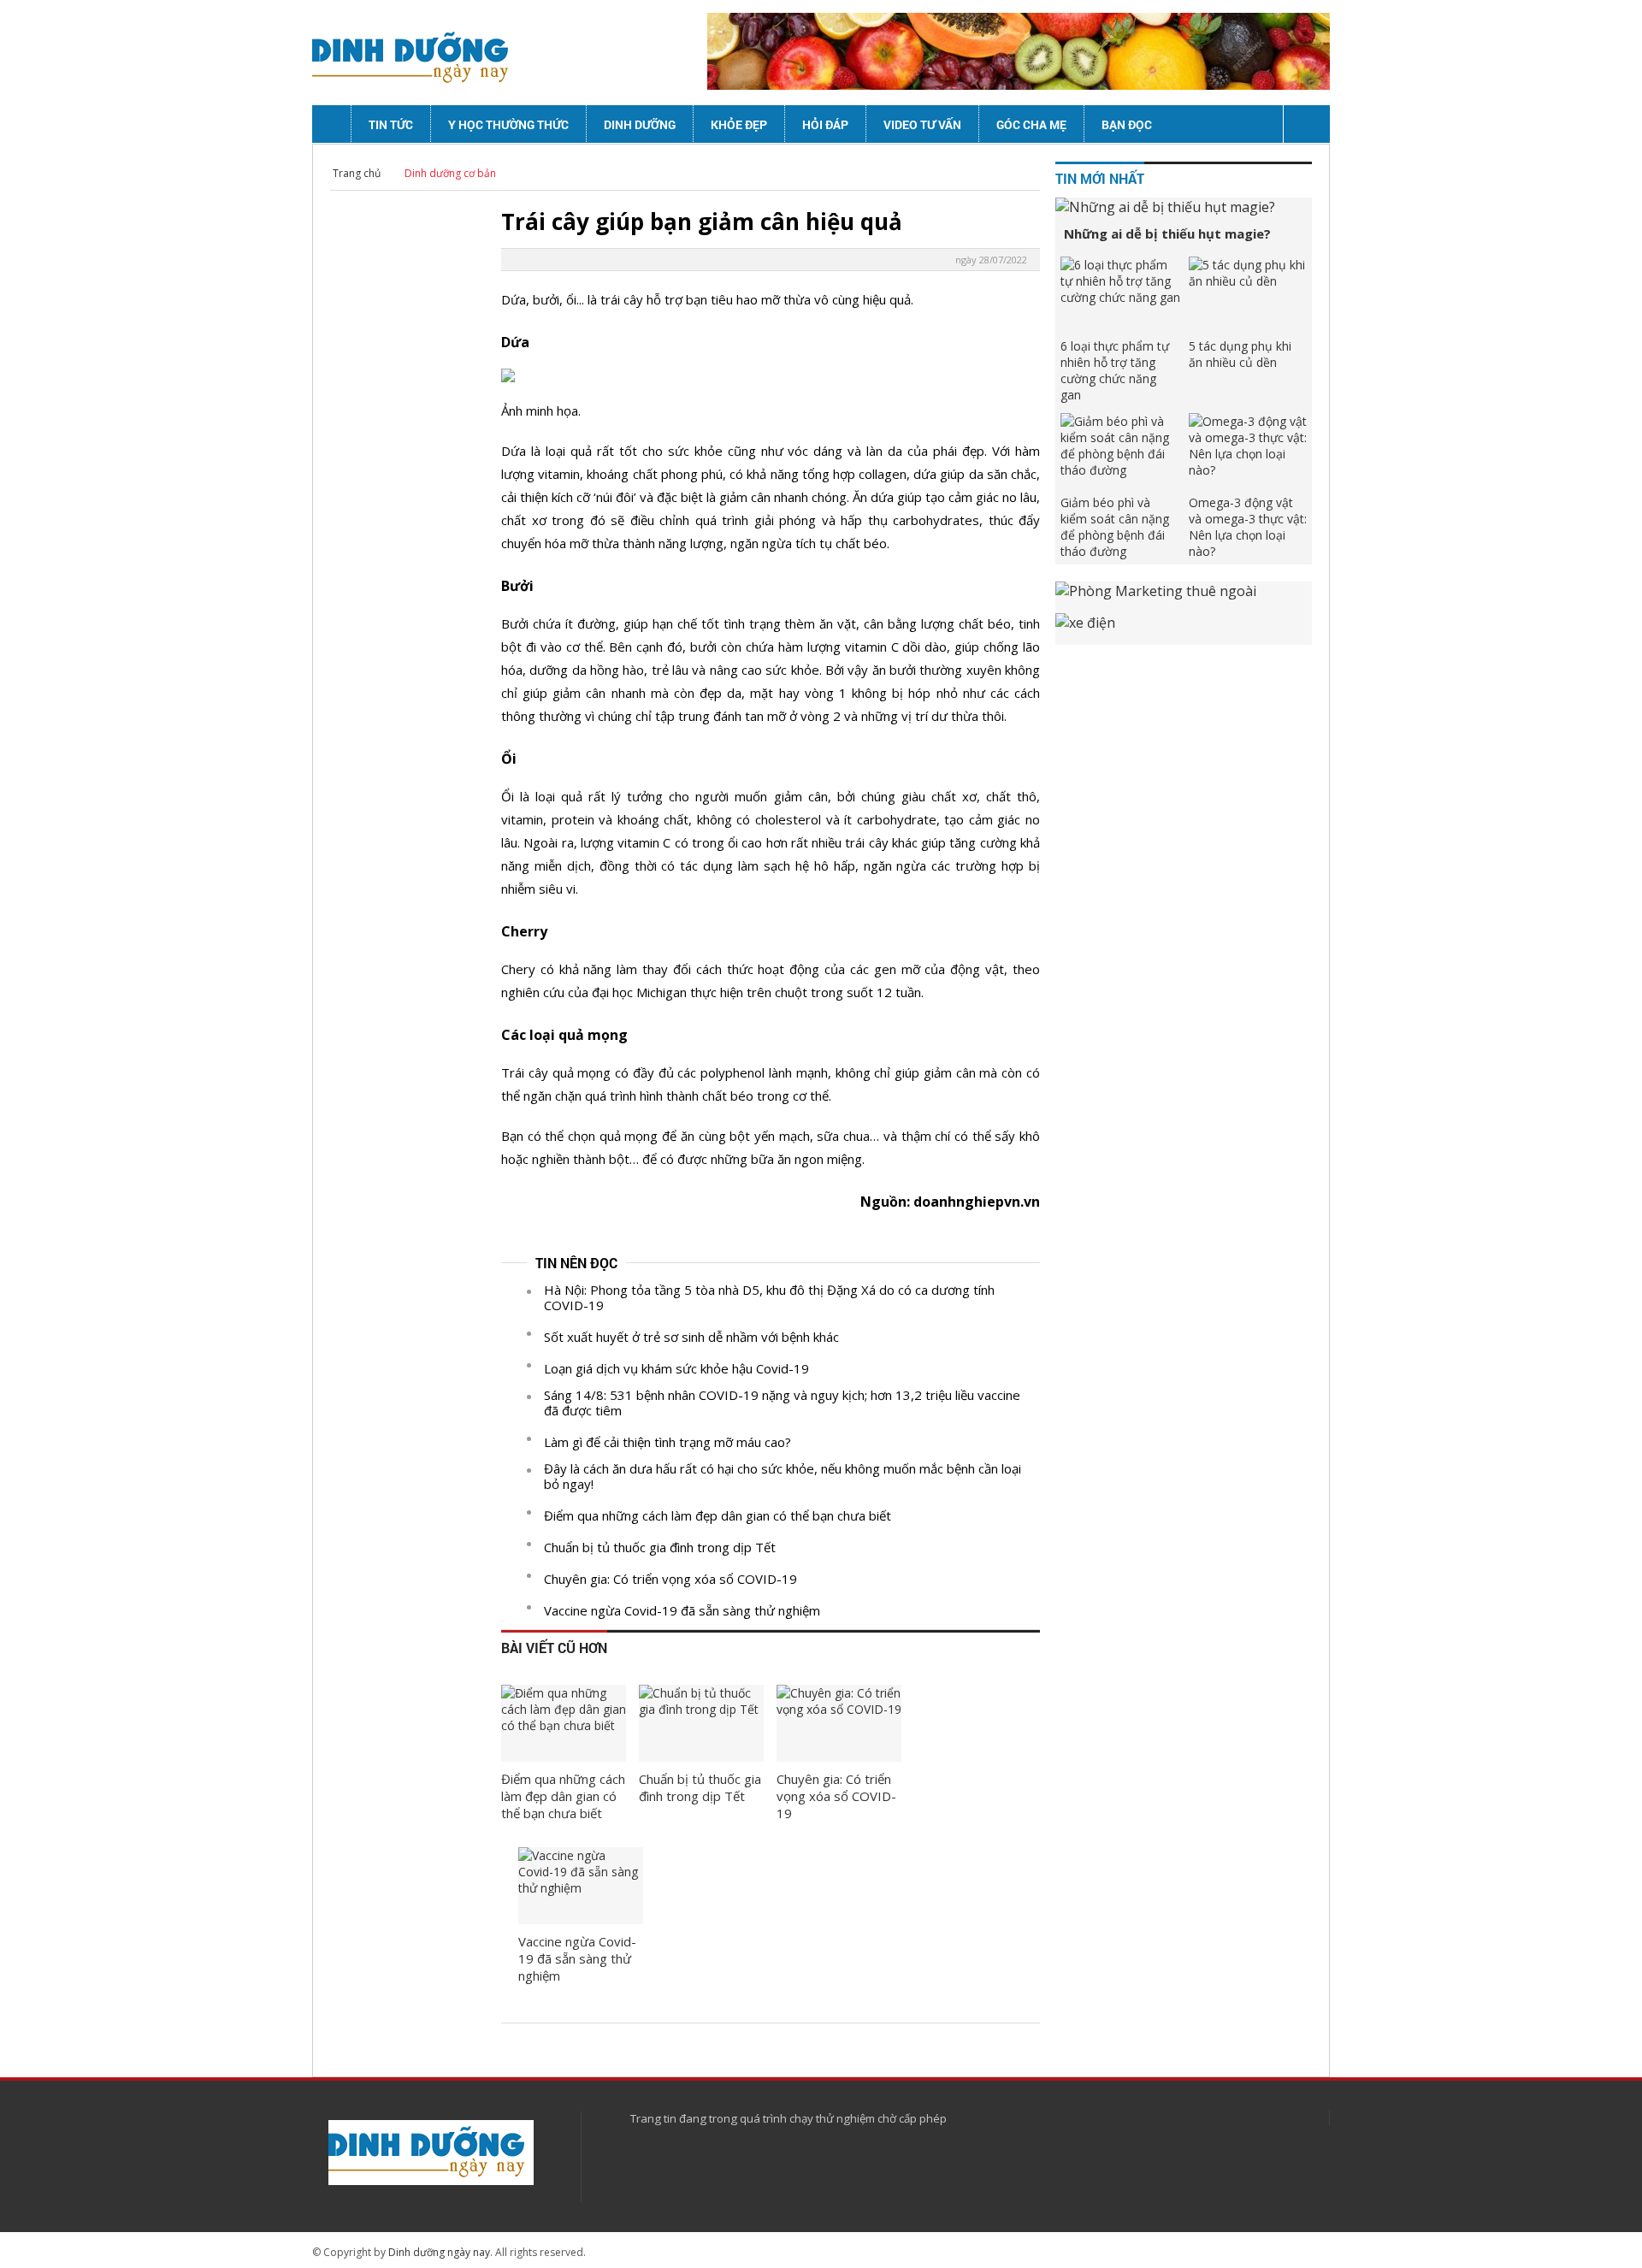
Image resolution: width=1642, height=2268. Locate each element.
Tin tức (391, 124)
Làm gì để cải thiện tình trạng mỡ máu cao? (667, 1442)
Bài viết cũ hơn (554, 1648)
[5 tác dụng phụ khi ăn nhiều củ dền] (1249, 295)
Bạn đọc (1127, 124)
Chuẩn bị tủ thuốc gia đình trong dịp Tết (660, 1547)
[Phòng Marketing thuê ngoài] (1184, 597)
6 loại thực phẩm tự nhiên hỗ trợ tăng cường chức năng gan (1115, 370)
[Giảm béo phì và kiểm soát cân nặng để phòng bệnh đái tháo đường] (1120, 452)
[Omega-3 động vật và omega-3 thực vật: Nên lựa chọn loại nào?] (1249, 452)
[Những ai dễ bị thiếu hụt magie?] (1184, 207)
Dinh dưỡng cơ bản (450, 173)
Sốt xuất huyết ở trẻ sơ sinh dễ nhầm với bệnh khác (691, 1337)
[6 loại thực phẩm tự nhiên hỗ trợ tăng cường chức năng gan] (1120, 295)
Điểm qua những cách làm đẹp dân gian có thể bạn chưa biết (718, 1515)
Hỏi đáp (825, 124)
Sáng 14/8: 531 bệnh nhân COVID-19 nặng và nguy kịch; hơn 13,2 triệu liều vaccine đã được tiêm (782, 1403)
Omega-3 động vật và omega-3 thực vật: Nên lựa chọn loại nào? (1248, 527)
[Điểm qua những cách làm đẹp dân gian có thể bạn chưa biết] (564, 1723)
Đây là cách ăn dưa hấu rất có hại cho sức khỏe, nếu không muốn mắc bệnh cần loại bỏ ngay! (783, 1476)
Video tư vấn (922, 124)
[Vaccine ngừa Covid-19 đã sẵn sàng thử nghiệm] (581, 1886)
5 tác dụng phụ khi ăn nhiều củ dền (1240, 354)
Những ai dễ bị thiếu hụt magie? (1167, 233)
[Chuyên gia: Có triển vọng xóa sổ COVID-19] (839, 1723)
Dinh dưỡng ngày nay (439, 2252)
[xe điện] (1184, 629)
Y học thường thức (508, 124)
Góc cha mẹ (1031, 124)
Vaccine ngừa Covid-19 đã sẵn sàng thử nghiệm (682, 1610)
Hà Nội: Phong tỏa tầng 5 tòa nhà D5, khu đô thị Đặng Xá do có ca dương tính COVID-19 (769, 1297)
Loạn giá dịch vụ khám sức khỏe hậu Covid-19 (676, 1368)
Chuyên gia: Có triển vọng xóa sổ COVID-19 (670, 1579)
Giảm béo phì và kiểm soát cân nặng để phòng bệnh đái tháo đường (1115, 527)
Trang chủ (357, 173)
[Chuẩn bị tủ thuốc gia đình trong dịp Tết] (701, 1723)
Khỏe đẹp (739, 124)
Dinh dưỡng (640, 124)
